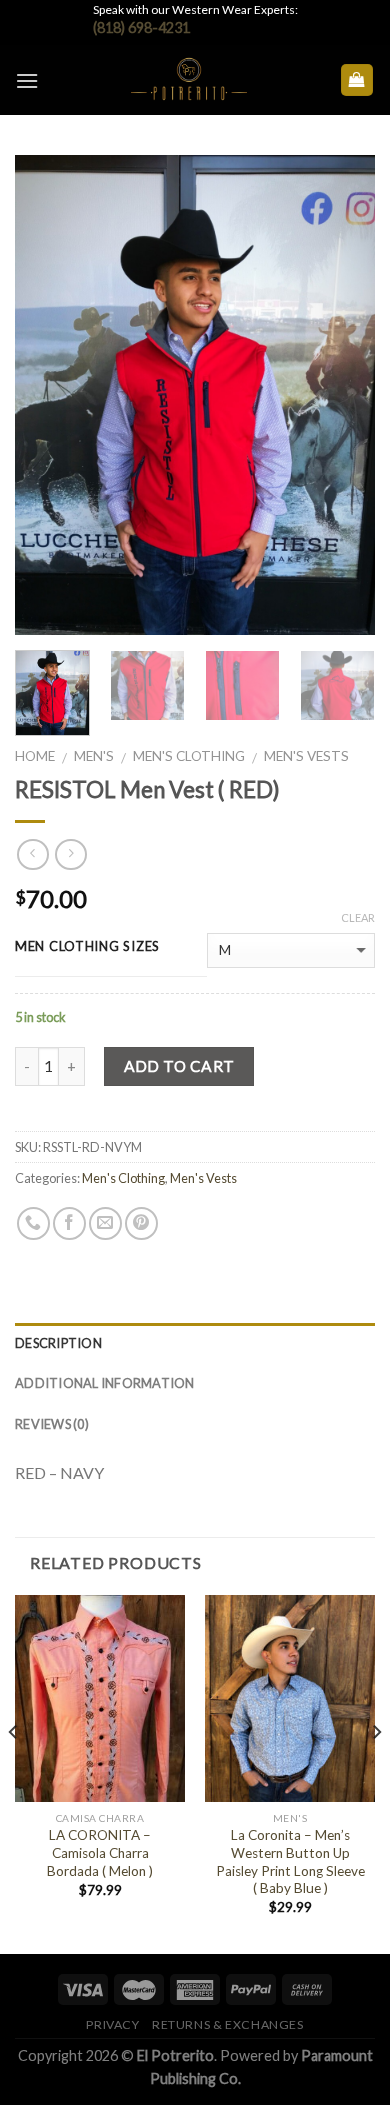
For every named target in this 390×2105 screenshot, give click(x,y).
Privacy (112, 2024)
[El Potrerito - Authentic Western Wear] (189, 80)
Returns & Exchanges (228, 2024)
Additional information (105, 1383)
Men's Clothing (189, 756)
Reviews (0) (52, 1424)
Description (58, 1343)
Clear (358, 917)
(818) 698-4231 (141, 27)
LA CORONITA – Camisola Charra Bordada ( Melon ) (100, 1852)
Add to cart (179, 1066)
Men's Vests (306, 756)
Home (35, 756)
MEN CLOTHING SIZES (87, 947)
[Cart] (357, 80)
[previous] (47, 395)
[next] (343, 395)
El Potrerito (175, 2055)
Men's (94, 756)
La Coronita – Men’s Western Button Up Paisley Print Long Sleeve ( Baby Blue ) (290, 1861)
